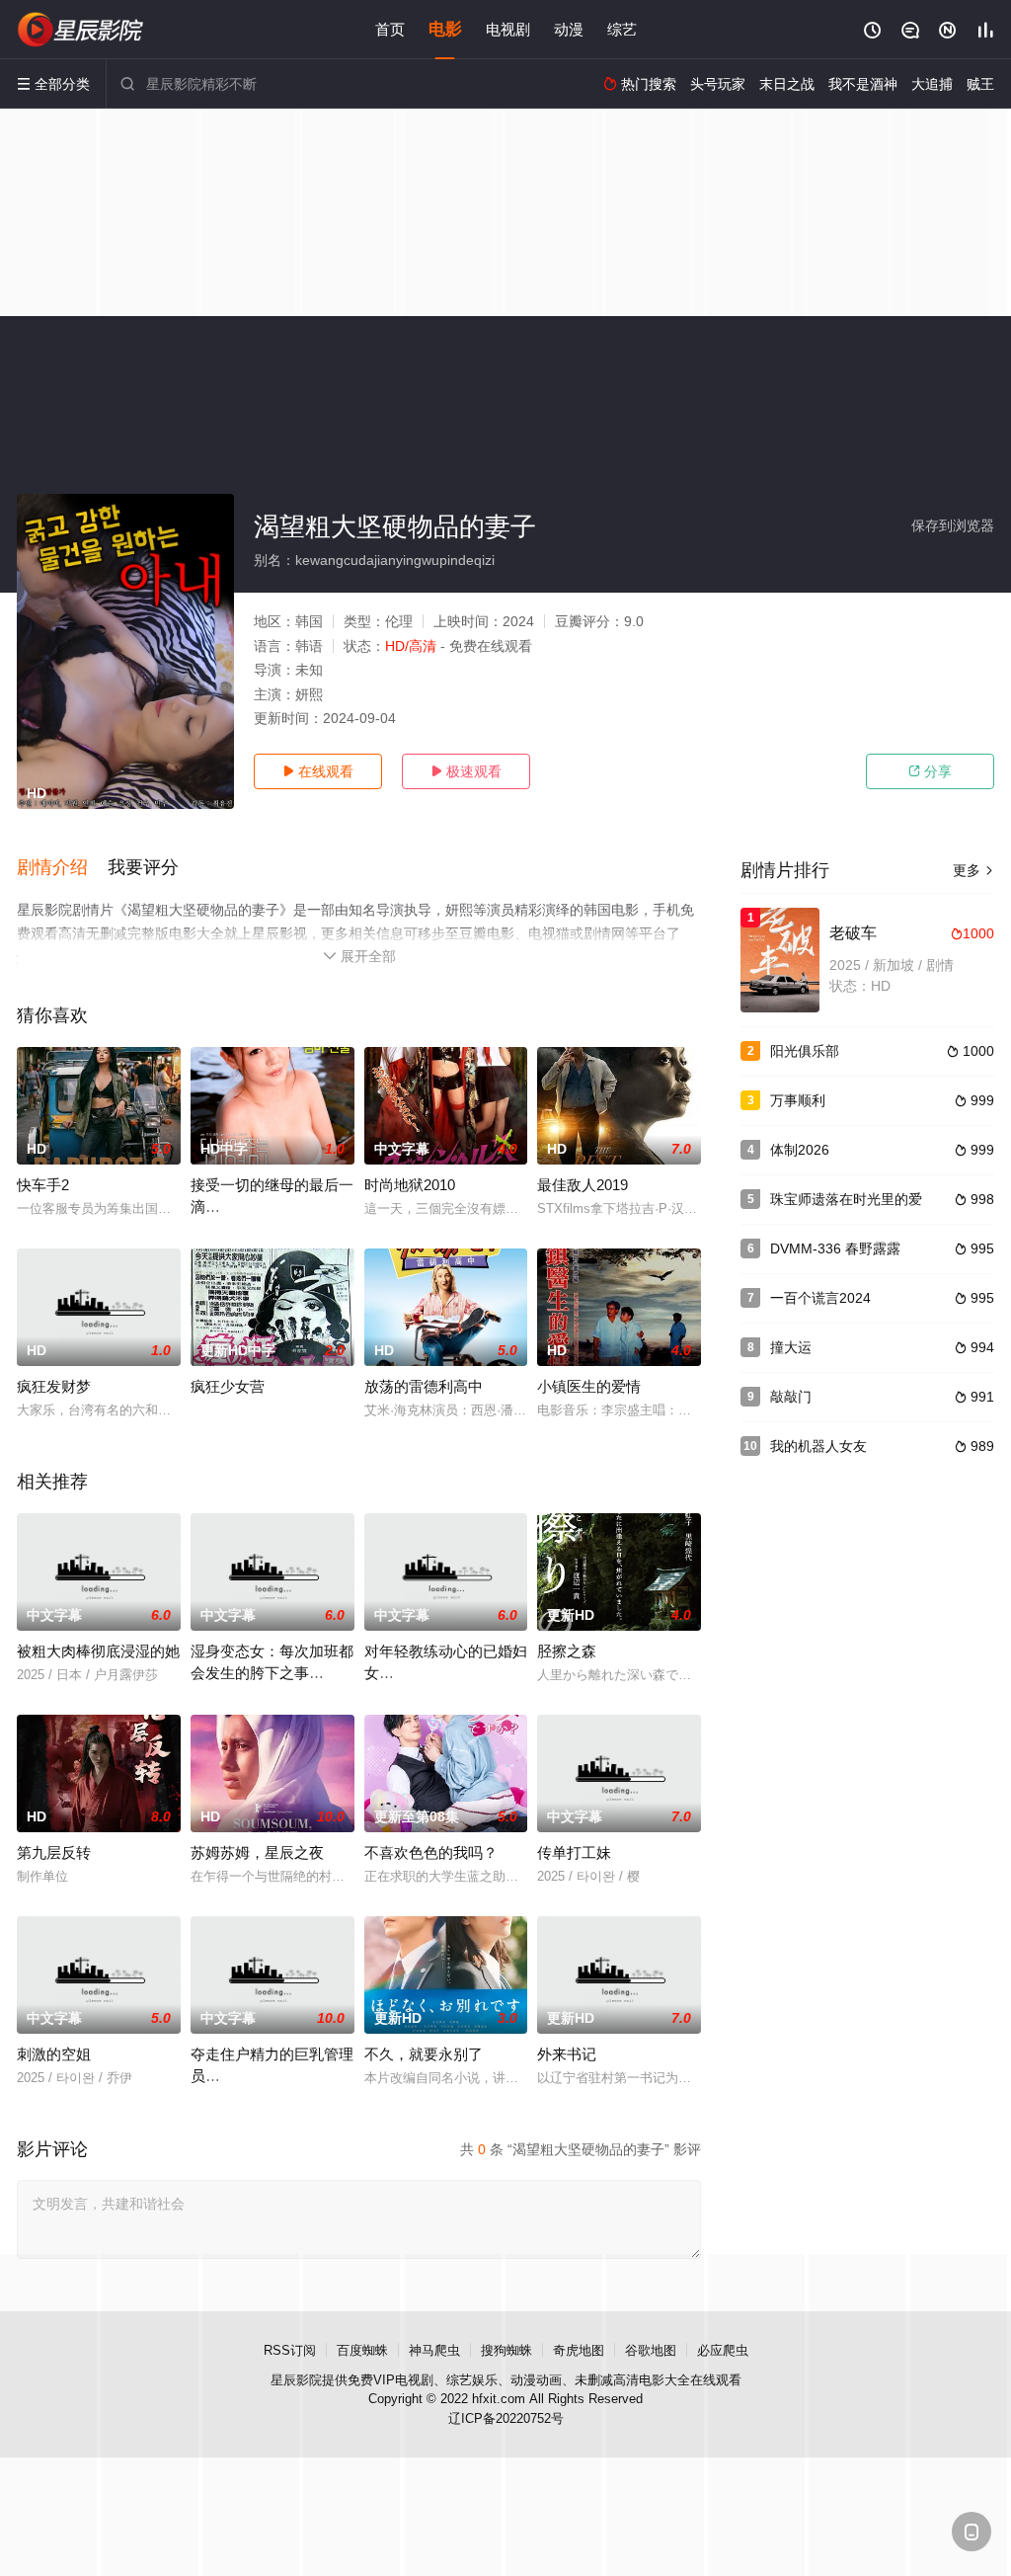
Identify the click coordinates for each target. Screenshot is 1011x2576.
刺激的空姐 (54, 2054)
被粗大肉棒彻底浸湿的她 (98, 1651)
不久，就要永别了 (424, 2054)
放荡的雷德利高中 (424, 1386)
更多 (973, 870)
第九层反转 (54, 1852)
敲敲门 (791, 1397)
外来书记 (567, 2054)
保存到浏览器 (953, 525)
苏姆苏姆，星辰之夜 (257, 1852)
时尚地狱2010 (410, 1185)
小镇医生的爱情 (589, 1386)
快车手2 (43, 1185)
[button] (62, 868)
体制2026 (800, 1150)
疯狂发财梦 (54, 1386)
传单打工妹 (574, 1852)
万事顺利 (798, 1100)
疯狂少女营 (228, 1386)
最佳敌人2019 (583, 1185)
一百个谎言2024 (820, 1298)
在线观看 (318, 771)
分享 (930, 771)
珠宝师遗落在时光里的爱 (846, 1199)
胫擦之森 (567, 1651)
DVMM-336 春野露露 (835, 1248)
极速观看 (466, 771)
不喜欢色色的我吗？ (431, 1852)
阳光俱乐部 (805, 1051)
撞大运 (791, 1347)
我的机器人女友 (818, 1446)
